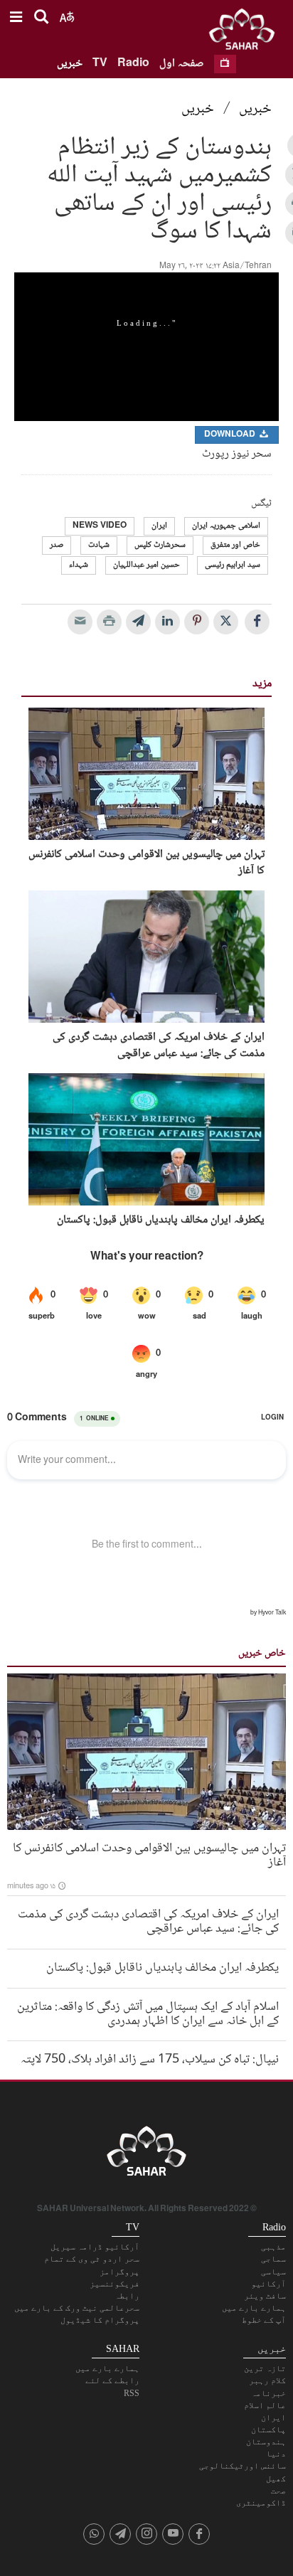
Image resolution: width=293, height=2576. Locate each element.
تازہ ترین (265, 2368)
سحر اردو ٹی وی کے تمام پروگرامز (92, 2265)
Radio (133, 64)
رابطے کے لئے (112, 2380)
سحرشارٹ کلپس (160, 545)
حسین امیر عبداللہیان (146, 565)
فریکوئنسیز (114, 2284)
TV (100, 64)
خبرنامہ (268, 2393)
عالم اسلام (265, 2405)
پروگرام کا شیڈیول (100, 2320)
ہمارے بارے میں (254, 2308)
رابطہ (127, 2296)
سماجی (273, 2259)
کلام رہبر (267, 2380)
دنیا (276, 2454)
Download (231, 435)
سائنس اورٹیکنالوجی (243, 2466)
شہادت (99, 545)
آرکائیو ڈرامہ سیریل (95, 2247)
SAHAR (247, 32)
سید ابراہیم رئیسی (233, 565)
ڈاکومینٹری (261, 2503)
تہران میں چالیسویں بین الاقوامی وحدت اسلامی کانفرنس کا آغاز (146, 863)
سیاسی (273, 2272)
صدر (57, 545)
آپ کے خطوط (264, 2320)
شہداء (79, 565)
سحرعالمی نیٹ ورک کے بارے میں (77, 2308)
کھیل (276, 2479)
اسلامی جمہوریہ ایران (226, 526)
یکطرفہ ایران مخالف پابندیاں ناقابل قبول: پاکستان (161, 1220)
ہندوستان (266, 2442)
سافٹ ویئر (265, 2296)
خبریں (70, 64)
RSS (132, 2393)
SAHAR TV (146, 2155)
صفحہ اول (182, 64)
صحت (278, 2491)
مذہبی (273, 2247)
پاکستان (268, 2429)
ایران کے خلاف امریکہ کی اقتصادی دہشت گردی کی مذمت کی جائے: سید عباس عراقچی (159, 1046)
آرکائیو (268, 2284)
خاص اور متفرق (235, 545)
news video (100, 526)
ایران (159, 526)
